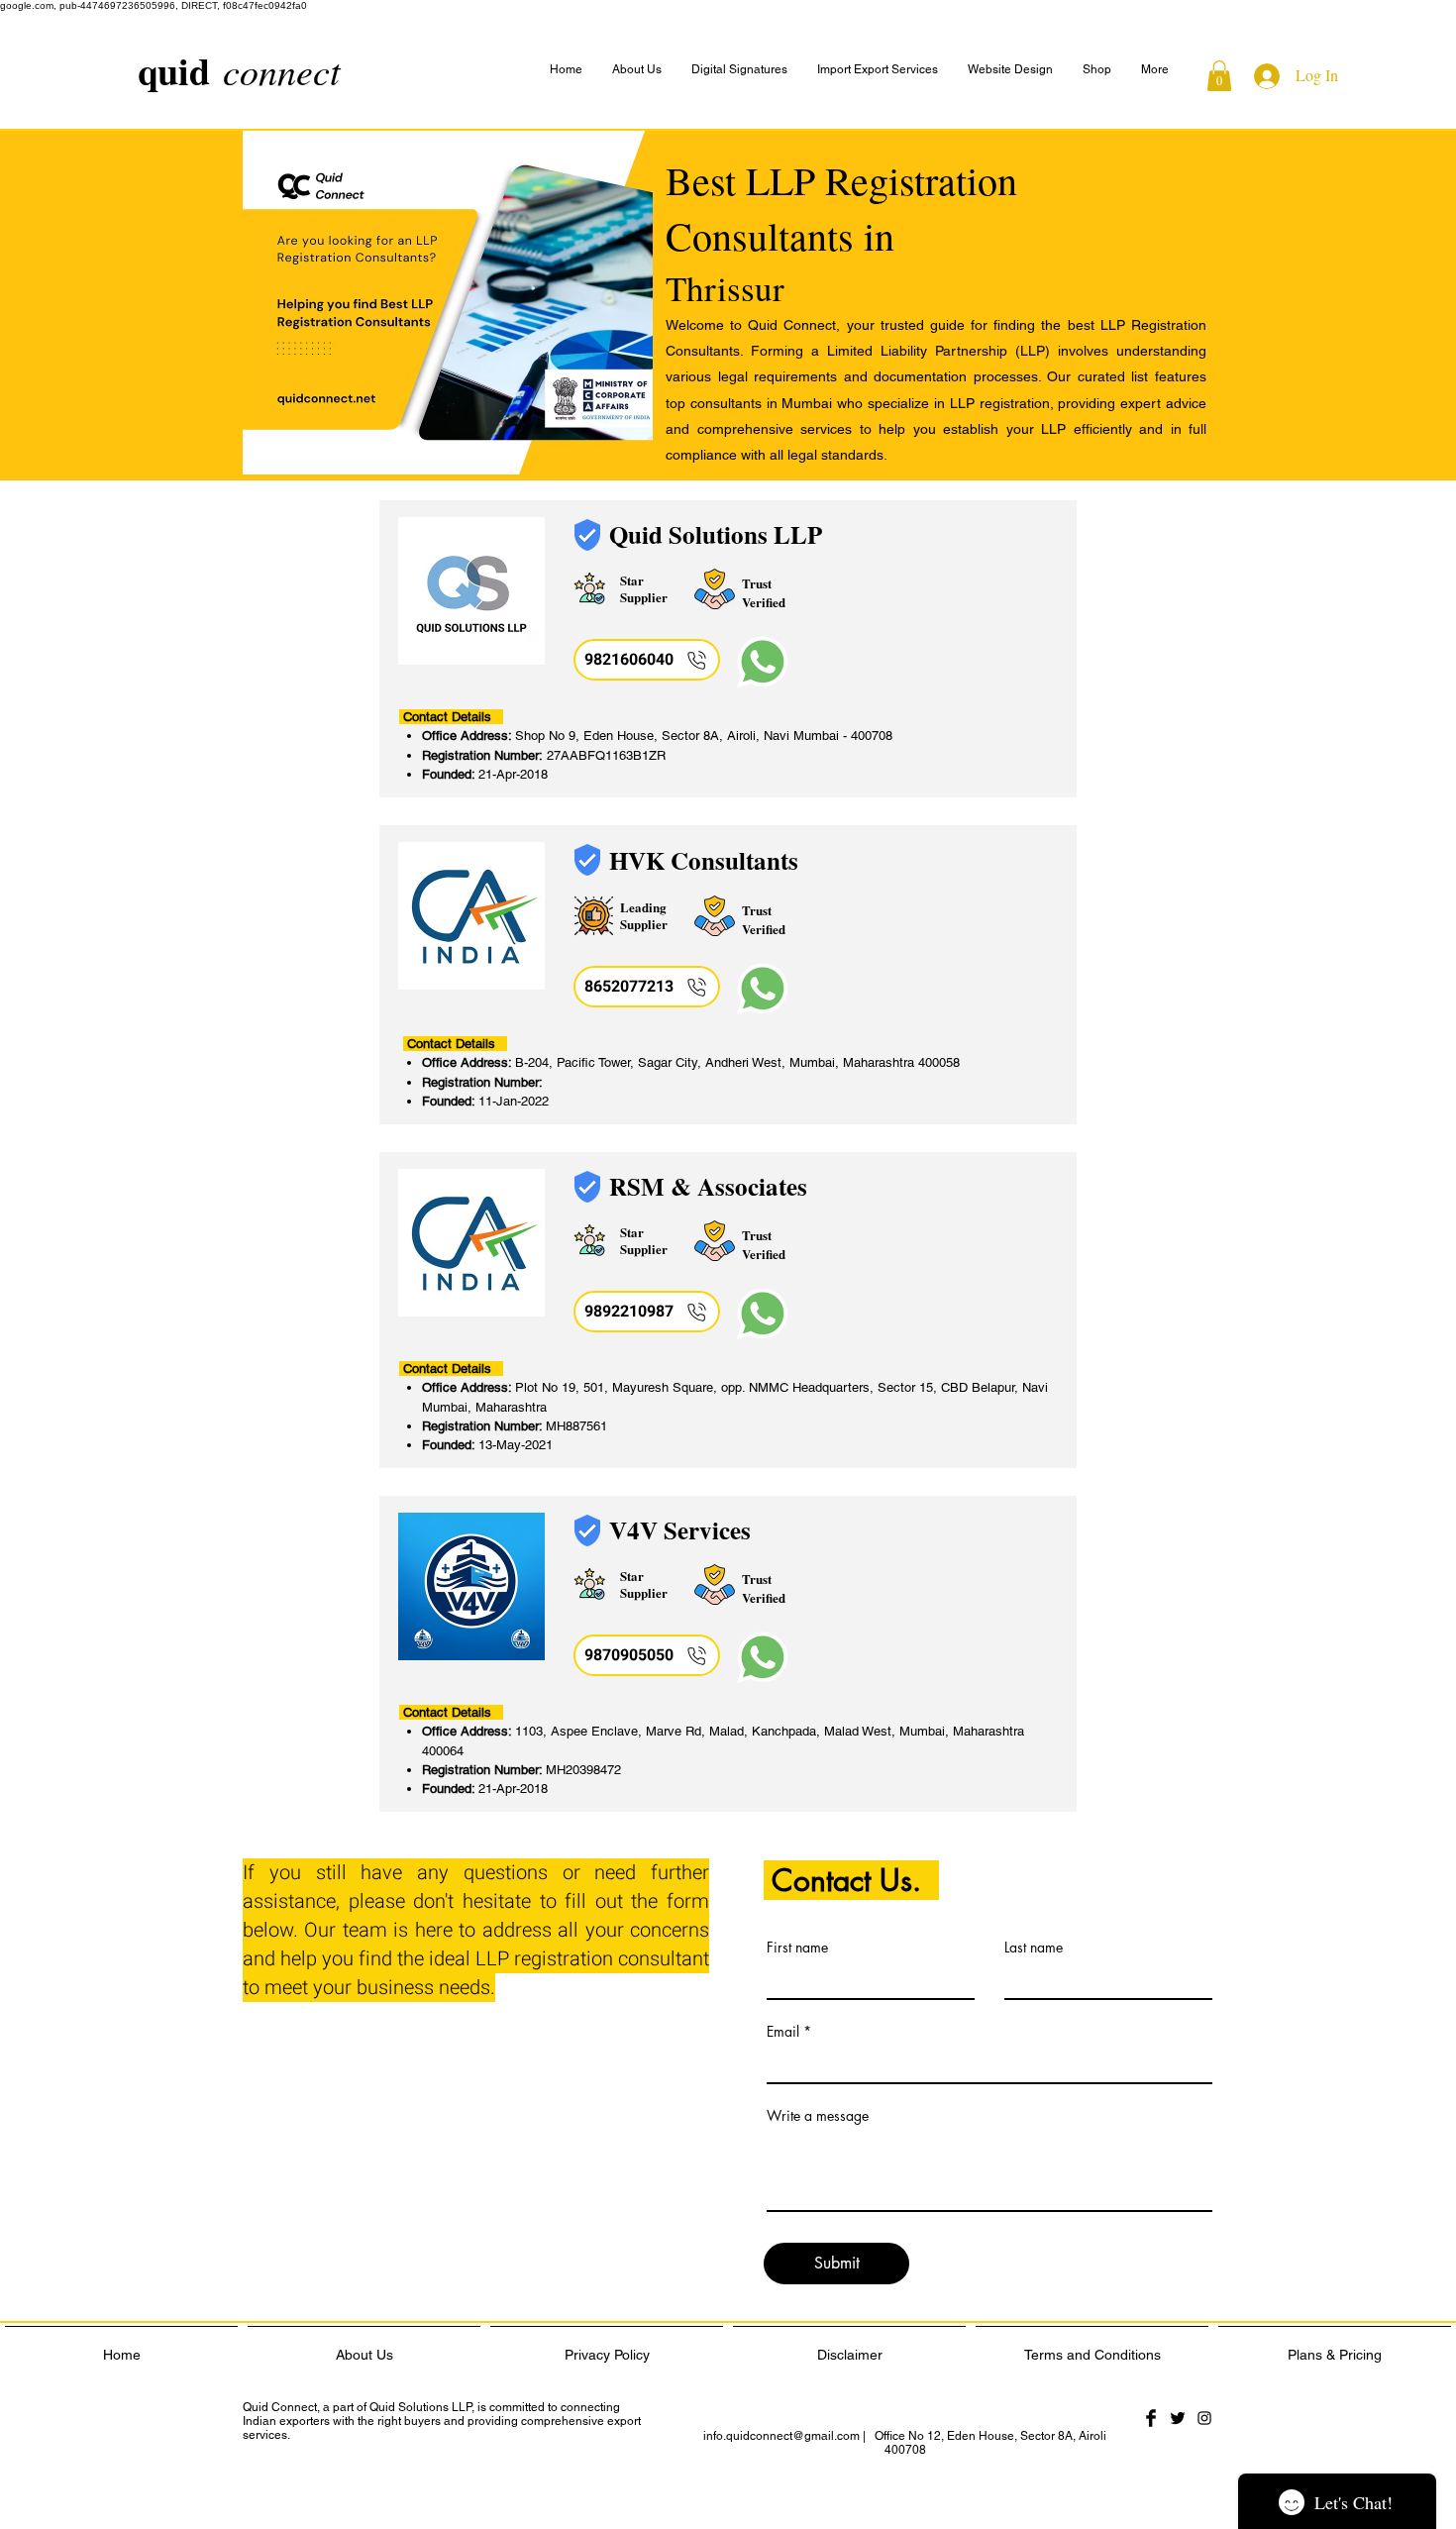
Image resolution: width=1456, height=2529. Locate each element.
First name (797, 1948)
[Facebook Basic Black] (1151, 2418)
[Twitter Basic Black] (1178, 2418)
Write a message (818, 2116)
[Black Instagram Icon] (1204, 2418)
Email (783, 2032)
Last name (1034, 1948)
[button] (1155, 70)
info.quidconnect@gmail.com (781, 2436)
